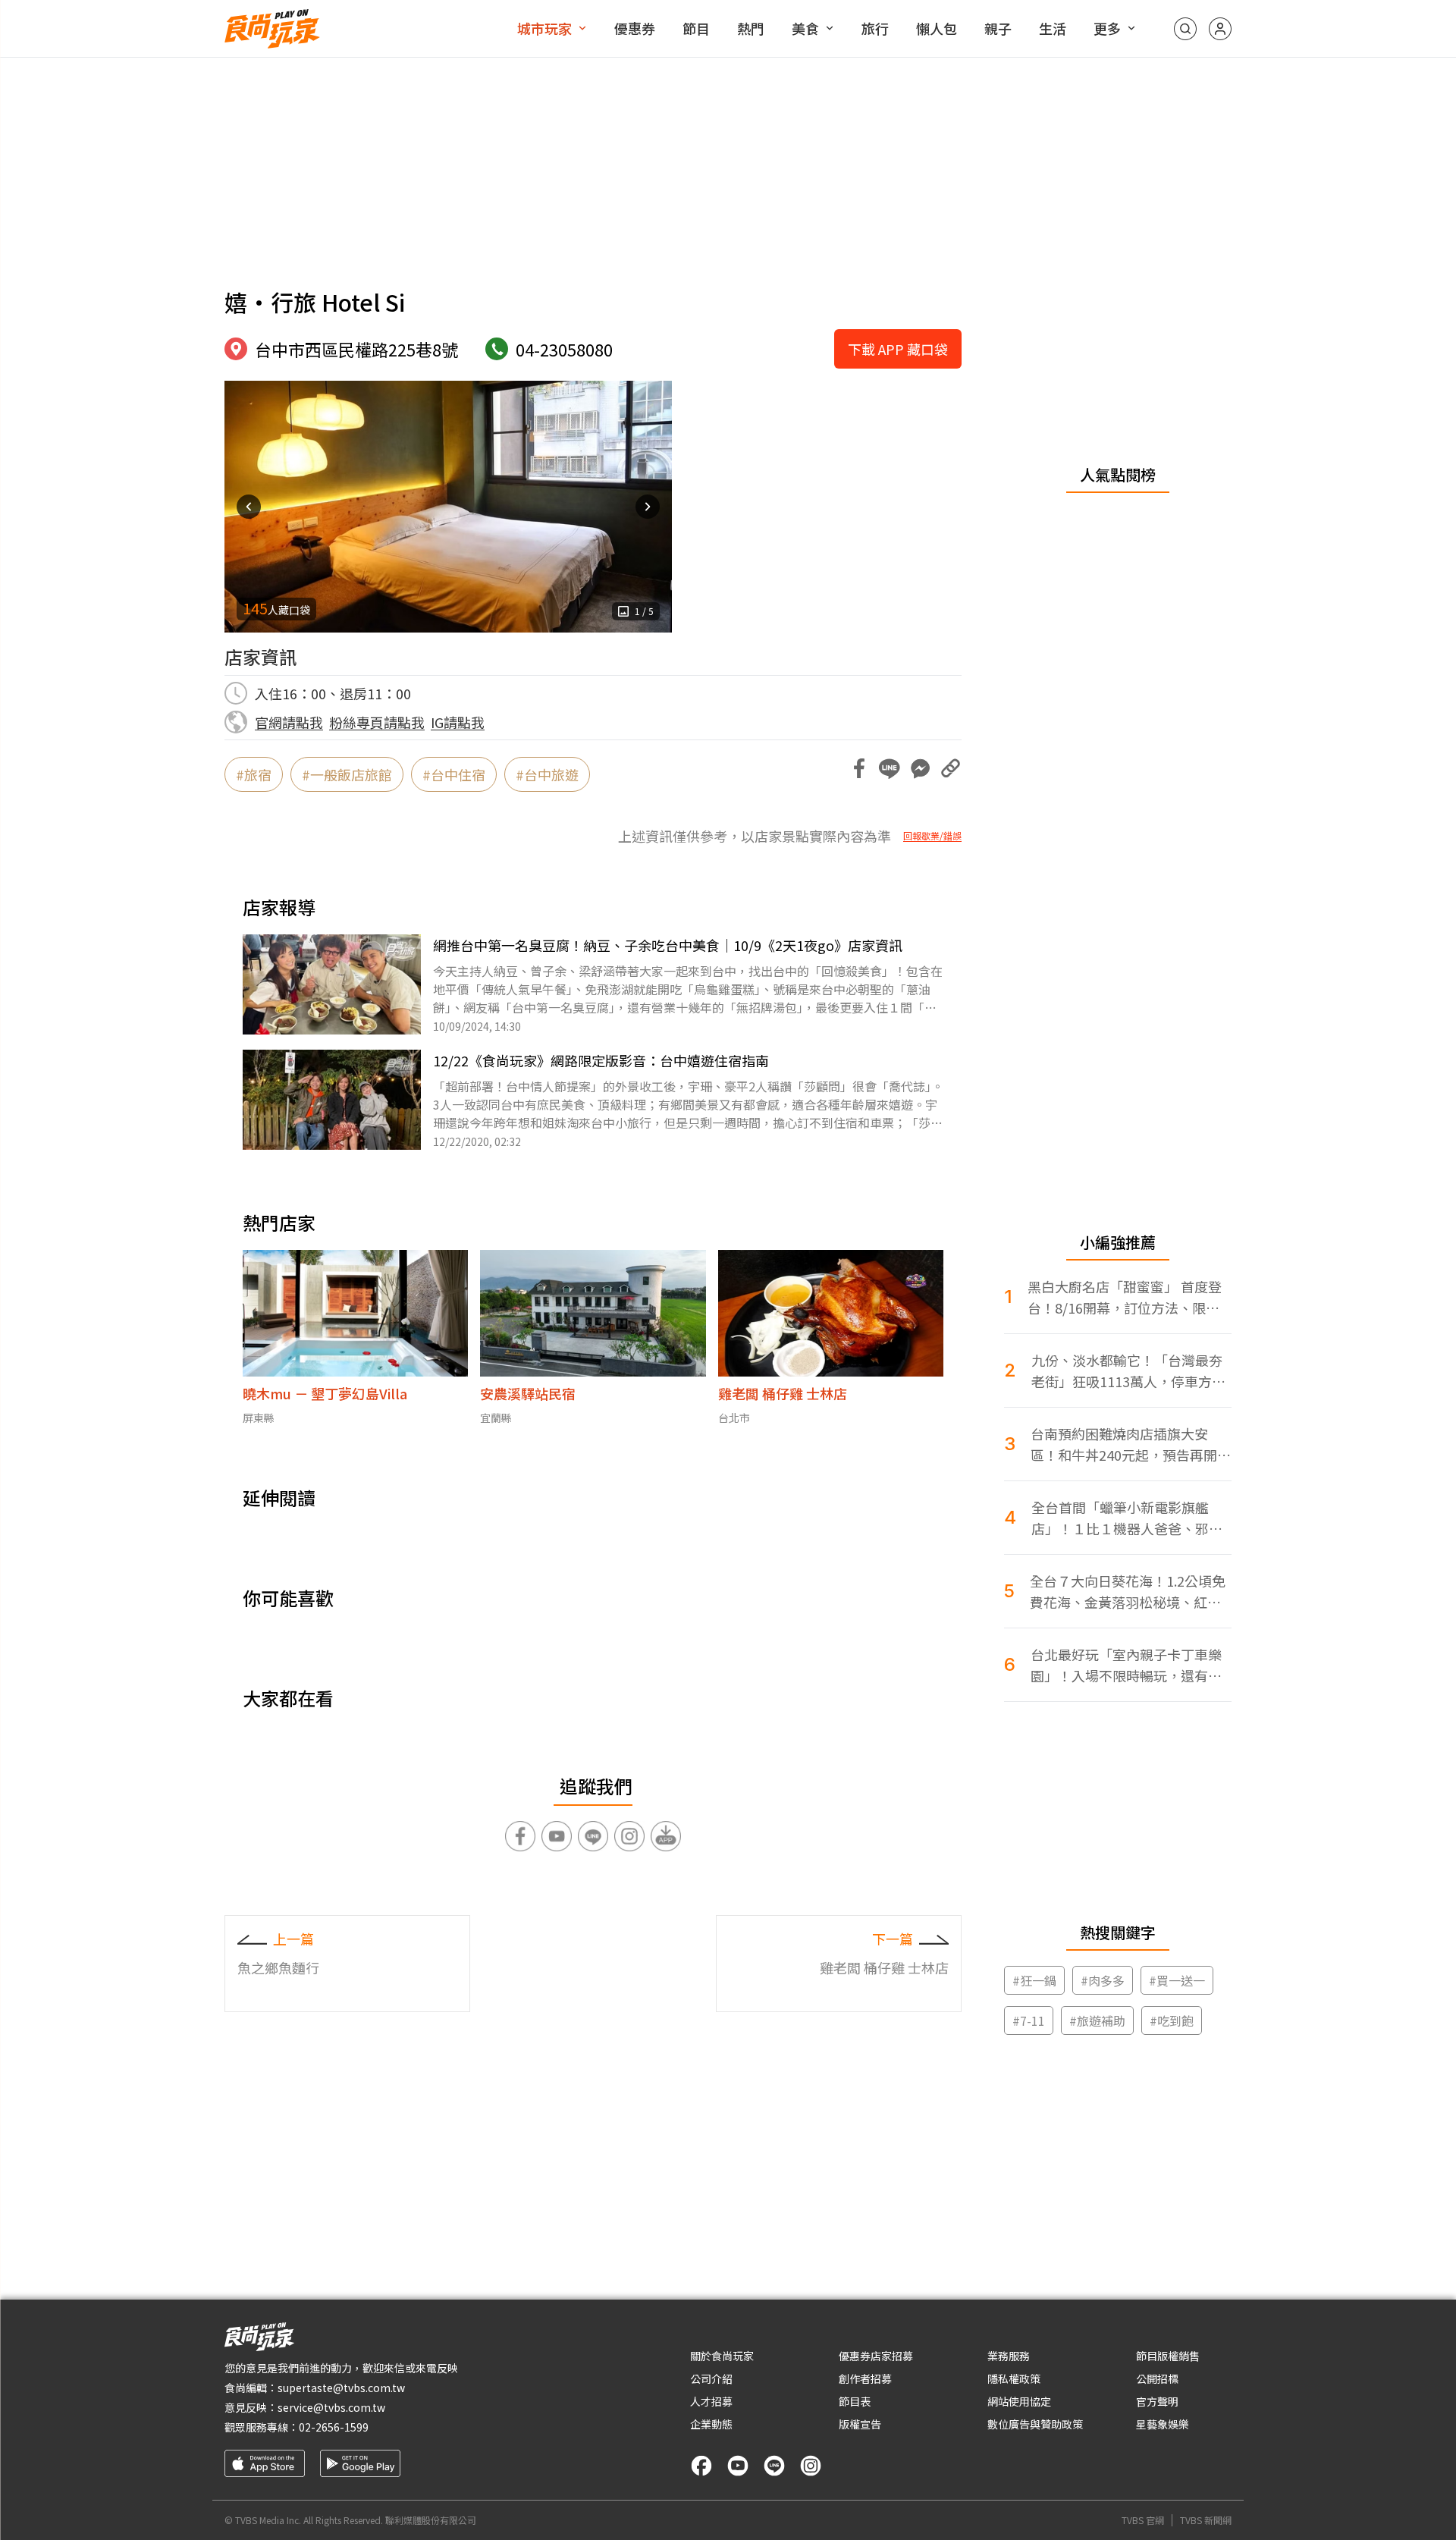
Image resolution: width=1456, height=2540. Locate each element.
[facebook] (701, 2466)
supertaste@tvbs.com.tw (341, 2388)
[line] (774, 2466)
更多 (1107, 28)
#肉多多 (1103, 1980)
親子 (998, 28)
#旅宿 (254, 774)
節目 (696, 28)
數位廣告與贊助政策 (1035, 2424)
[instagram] (811, 2466)
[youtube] (738, 2466)
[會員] (1220, 29)
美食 (805, 28)
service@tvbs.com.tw (331, 2407)
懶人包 (937, 28)
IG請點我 (458, 722)
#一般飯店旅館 (347, 774)
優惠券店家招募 (876, 2356)
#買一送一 (1177, 1980)
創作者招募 (865, 2378)
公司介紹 (711, 2378)
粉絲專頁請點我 (377, 722)
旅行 (875, 28)
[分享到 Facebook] (859, 768)
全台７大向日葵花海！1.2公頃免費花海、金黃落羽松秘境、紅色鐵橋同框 (1128, 1592)
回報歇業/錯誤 (932, 836)
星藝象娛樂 (1163, 2424)
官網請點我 (289, 722)
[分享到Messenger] (920, 768)
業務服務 (1009, 2356)
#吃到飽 (1172, 2020)
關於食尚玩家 (722, 2356)
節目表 (855, 2401)
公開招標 (1157, 2378)
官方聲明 (1157, 2401)
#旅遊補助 (1097, 2020)
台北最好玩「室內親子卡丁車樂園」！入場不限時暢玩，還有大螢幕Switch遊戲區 (1126, 1665)
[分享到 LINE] (890, 768)
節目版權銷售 (1168, 2356)
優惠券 (635, 28)
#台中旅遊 (547, 774)
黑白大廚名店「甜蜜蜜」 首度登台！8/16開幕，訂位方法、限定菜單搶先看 (1125, 1297)
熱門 (751, 28)
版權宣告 (860, 2424)
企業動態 (711, 2424)
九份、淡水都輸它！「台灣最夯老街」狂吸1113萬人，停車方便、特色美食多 (1127, 1371)
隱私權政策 (1014, 2378)
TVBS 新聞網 (1206, 2520)
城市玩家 (544, 28)
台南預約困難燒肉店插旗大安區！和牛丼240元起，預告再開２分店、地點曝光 (1131, 1444)
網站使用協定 (1019, 2401)
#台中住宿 (454, 774)
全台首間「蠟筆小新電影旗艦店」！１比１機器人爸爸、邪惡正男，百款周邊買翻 (1127, 1518)
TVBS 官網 (1143, 2520)
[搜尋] (1185, 29)
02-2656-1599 (334, 2427)
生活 (1053, 28)
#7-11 (1029, 2020)
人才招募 (711, 2401)
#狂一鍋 (1034, 1980)
